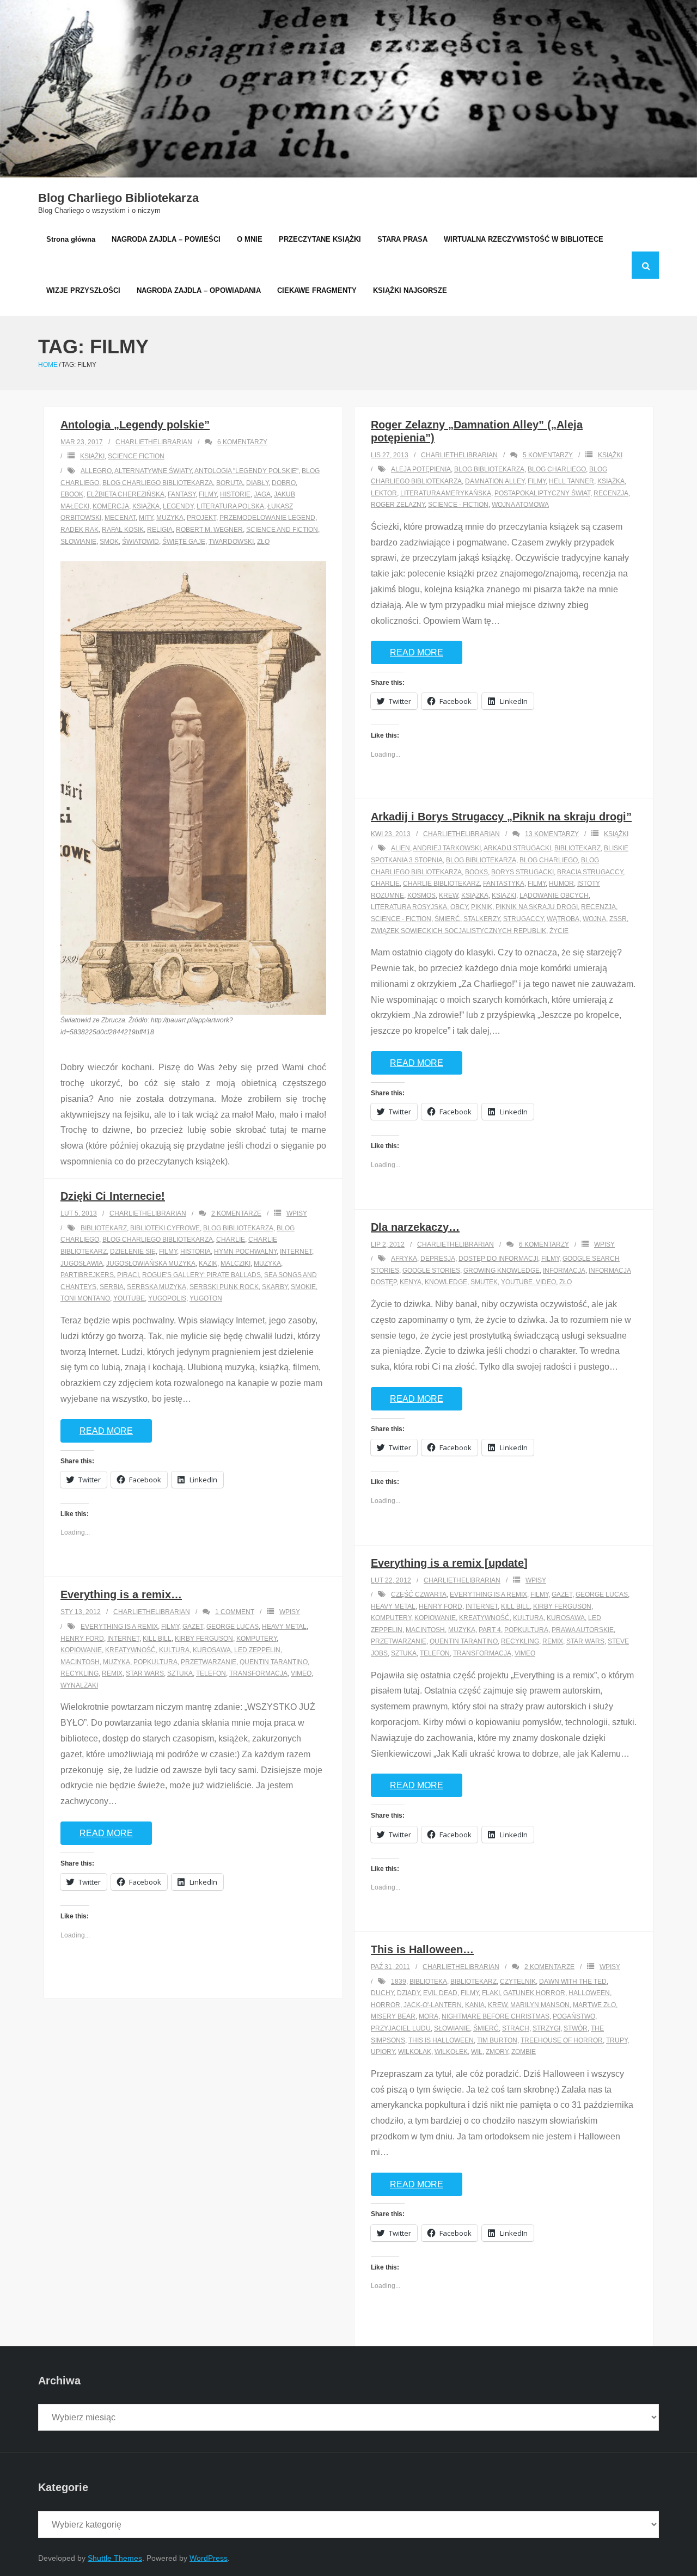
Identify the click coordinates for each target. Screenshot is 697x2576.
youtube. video (528, 1282)
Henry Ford (441, 1606)
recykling (520, 1641)
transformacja (482, 1653)
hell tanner (571, 481)
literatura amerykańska (446, 493)
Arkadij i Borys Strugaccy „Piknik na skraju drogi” (501, 817)
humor (561, 884)
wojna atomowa (520, 505)
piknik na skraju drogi (537, 907)
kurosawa (566, 1618)
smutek (484, 1282)
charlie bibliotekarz (441, 884)
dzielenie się (133, 1252)
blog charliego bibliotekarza (158, 483)
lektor (384, 493)
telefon (435, 1653)
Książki (92, 456)
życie (559, 931)
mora (429, 2016)
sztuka (404, 1653)
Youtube (129, 1298)
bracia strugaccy (590, 872)
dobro (284, 483)
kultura (528, 1618)
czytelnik (518, 1982)
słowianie (78, 542)
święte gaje (184, 542)
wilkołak (415, 2052)
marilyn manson (540, 2005)
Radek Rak (80, 530)
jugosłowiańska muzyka (151, 1264)
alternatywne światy (153, 471)
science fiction (136, 456)
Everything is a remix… (121, 1594)
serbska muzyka (157, 1287)
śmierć (447, 919)
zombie (524, 2052)
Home (48, 365)
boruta (230, 483)
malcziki (236, 1264)
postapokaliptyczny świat (542, 493)
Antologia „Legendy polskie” (135, 425)
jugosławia (82, 1264)
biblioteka (428, 1982)
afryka (404, 1259)
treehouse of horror (562, 2040)
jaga (262, 494)
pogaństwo (574, 2016)
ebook (72, 494)
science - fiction (458, 505)
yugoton (206, 1298)
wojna (594, 919)
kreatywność (484, 1618)
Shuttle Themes (115, 2558)
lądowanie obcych (554, 896)
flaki (491, 1993)
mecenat (120, 518)
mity (146, 518)
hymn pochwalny (245, 1252)
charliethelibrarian (154, 442)
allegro (96, 471)
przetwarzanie (399, 1641)
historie (235, 494)
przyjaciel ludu (401, 2028)
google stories (431, 1271)
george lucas (602, 1594)
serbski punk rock (224, 1287)
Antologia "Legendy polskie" (246, 471)
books (476, 872)
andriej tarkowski (447, 848)
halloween (589, 1993)
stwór (576, 2028)
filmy (208, 494)
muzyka (170, 518)
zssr (618, 919)
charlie (385, 884)
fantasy (182, 494)
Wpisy (297, 1213)
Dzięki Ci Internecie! (113, 1196)
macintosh (425, 1630)
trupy (617, 2040)
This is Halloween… (422, 1949)
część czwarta (419, 1594)
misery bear (393, 2016)
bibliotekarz (577, 848)
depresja (438, 1259)
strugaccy (523, 919)
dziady (408, 1993)
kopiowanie (435, 1618)
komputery (391, 1618)
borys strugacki (522, 872)
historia (195, 1252)
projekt (201, 518)
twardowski (231, 542)
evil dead (440, 1993)
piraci (128, 1275)
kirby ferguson (562, 1606)
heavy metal (393, 1606)
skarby (275, 1287)
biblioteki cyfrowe (165, 1228)
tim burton (497, 2040)
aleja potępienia (421, 469)
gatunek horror (534, 1993)
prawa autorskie (583, 1630)
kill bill (515, 1606)
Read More (417, 652)
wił (477, 2052)
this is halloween (441, 2040)
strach (516, 2028)
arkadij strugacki (517, 848)
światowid (140, 542)
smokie (303, 1287)
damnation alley (495, 481)
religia (160, 530)
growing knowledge (502, 1271)
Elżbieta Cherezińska (126, 494)
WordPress (209, 2558)
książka (146, 506)
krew (448, 896)
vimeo (525, 1653)
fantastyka (504, 884)
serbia (112, 1287)
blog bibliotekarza (489, 469)
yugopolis (167, 1298)
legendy (178, 506)
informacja (564, 1271)
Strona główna (71, 239)
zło (263, 542)
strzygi (546, 2028)
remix (553, 1641)
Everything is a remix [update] (449, 1563)
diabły (257, 483)
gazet (562, 1594)
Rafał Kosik (123, 530)
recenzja (611, 493)
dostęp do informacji (498, 1259)
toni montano (85, 1298)
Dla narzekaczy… (415, 1227)
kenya (411, 1282)
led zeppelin (257, 1650)
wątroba (563, 919)
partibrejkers (87, 1275)
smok (109, 542)
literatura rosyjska (409, 907)
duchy (382, 1993)
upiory (383, 2052)
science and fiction (282, 530)
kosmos (421, 896)
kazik (208, 1264)
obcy (459, 907)
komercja (111, 506)
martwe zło (594, 2005)
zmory (497, 2052)
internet (296, 1252)
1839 (399, 1982)
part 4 (490, 1630)
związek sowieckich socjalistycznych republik (458, 931)
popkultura (526, 1630)
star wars (585, 1641)
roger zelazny (398, 505)
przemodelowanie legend (267, 518)
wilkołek (451, 2052)
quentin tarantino (464, 1641)
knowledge (446, 1282)
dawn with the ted (573, 1982)
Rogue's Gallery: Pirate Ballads (201, 1275)
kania (475, 2005)
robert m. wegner (209, 530)
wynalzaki (79, 1685)
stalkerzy (482, 919)
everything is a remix (488, 1594)
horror (386, 2005)
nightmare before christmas (496, 2016)
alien (401, 848)
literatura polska (230, 506)
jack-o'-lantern (433, 2005)
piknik (482, 907)
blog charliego (557, 469)
